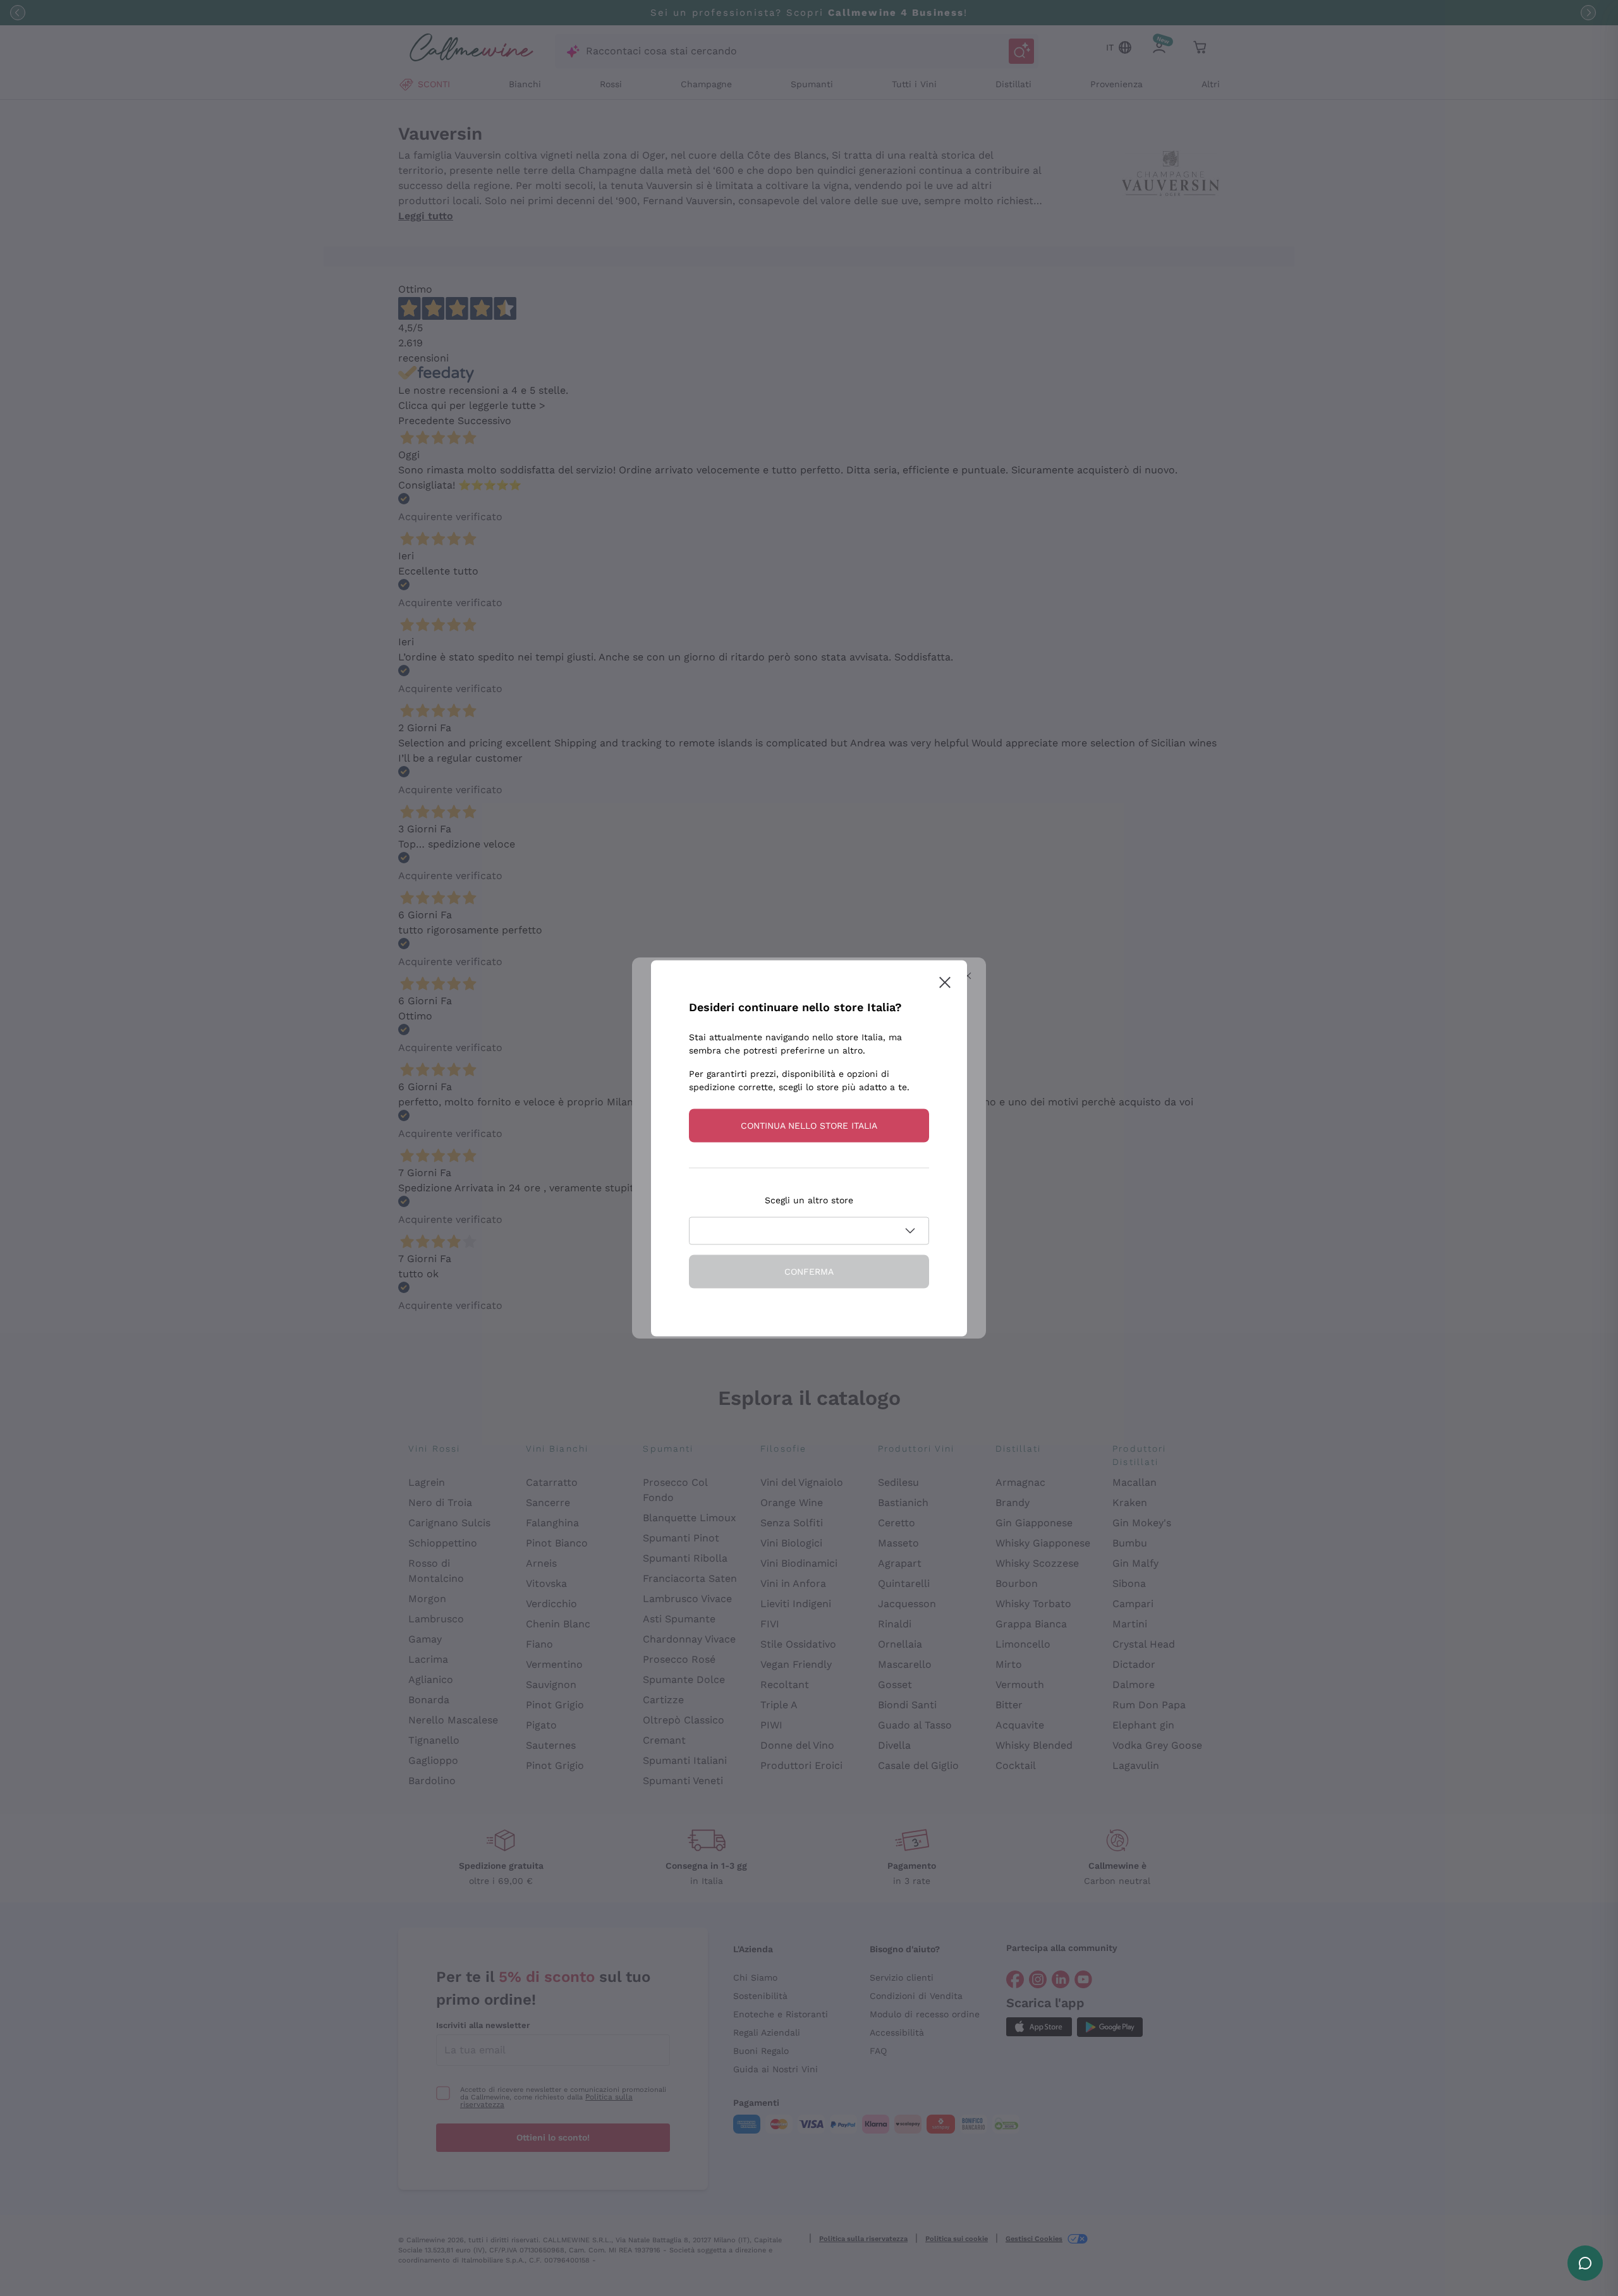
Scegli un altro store (809, 1200)
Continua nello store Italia (809, 1125)
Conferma (809, 1271)
